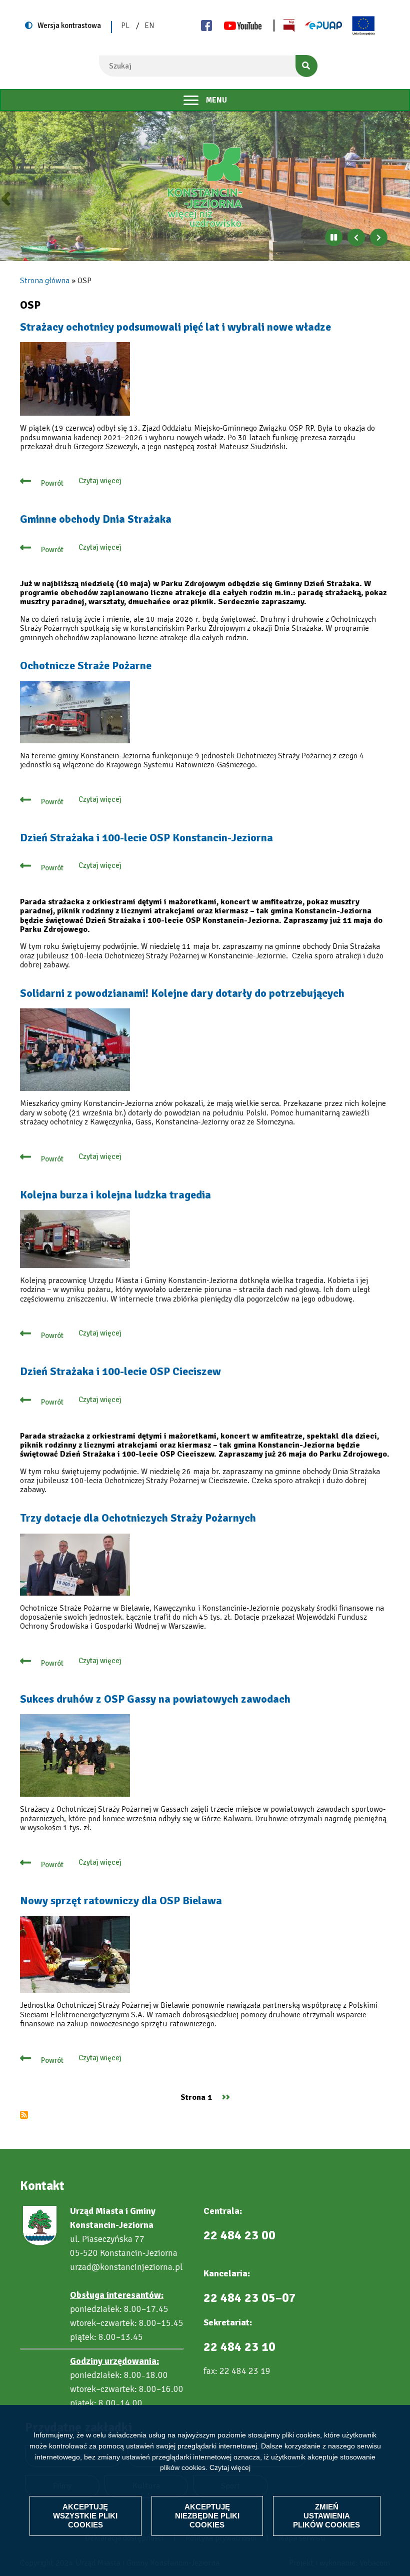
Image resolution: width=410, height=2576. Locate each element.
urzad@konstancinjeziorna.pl (126, 2267)
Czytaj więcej (230, 2467)
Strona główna (45, 281)
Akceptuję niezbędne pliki (207, 2516)
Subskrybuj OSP (24, 2115)
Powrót (52, 483)
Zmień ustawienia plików (326, 2516)
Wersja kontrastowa (69, 26)
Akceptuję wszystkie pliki (85, 2516)
